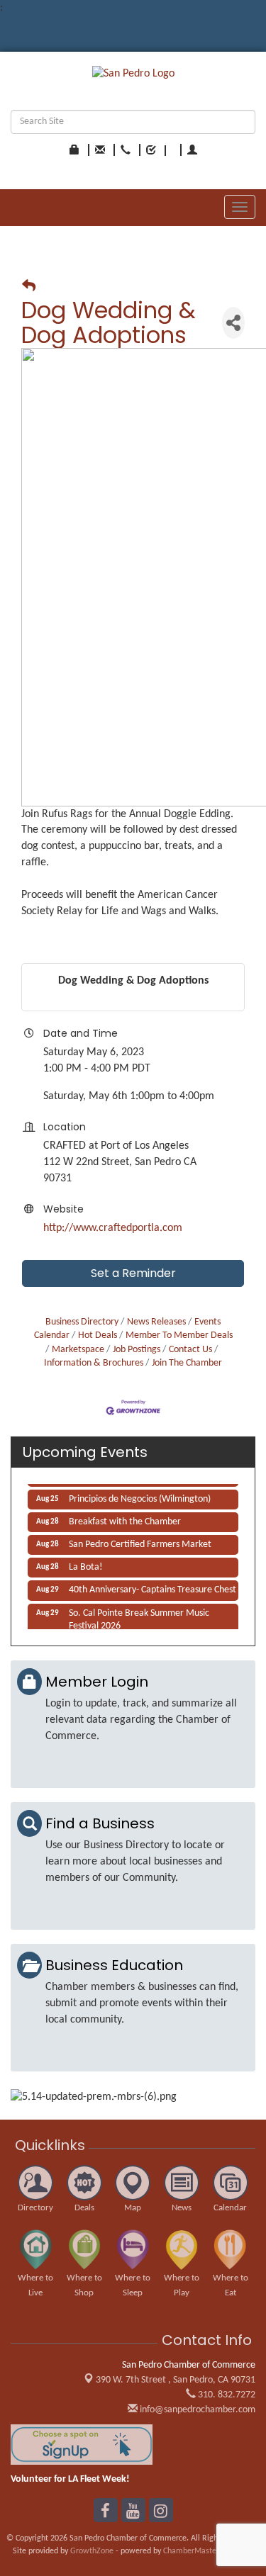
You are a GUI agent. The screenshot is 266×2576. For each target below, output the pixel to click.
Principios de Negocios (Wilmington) (140, 1496)
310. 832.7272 (226, 2395)
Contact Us (190, 1350)
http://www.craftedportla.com (113, 1228)
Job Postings (137, 1350)
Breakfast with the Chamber (125, 1518)
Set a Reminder (133, 1273)
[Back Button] (29, 287)
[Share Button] (233, 323)
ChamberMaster (191, 2551)
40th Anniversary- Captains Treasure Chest (153, 1586)
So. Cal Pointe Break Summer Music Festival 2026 (139, 1616)
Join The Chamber (187, 1363)
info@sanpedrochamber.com (196, 2410)
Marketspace (78, 1350)
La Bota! (86, 1564)
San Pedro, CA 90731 (176, 2380)
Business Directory (82, 1322)
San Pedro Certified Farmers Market (140, 1541)
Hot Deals (98, 1335)
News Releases (156, 1322)
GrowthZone (92, 2551)
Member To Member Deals (179, 1335)
